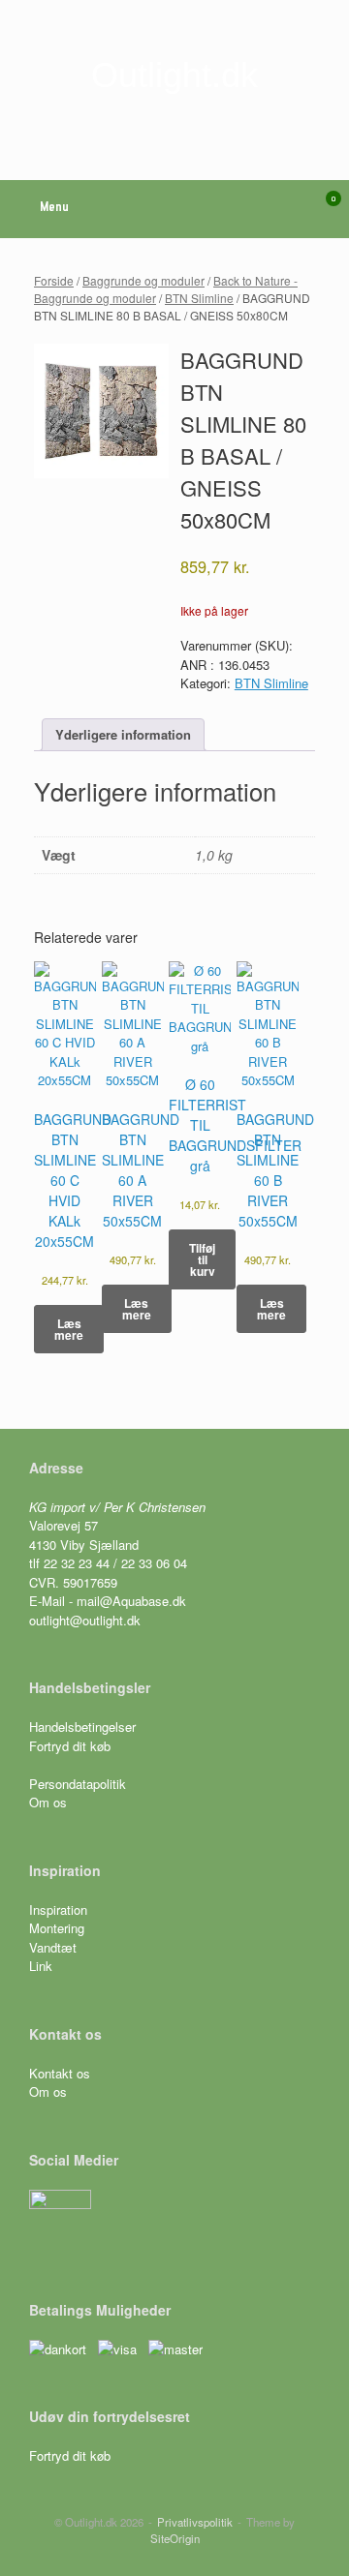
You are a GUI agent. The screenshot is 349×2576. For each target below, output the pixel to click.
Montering (57, 1928)
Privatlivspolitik (195, 2522)
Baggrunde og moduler (143, 280)
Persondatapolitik (78, 1784)
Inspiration (58, 1909)
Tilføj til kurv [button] (202, 1259)
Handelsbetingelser (82, 1727)
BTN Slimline (199, 298)
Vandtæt (53, 1947)
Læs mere (69, 1329)
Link (41, 1966)
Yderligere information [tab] (123, 734)
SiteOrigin (175, 2538)
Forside (54, 280)
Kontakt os (60, 2073)
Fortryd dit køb (72, 1746)
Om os (48, 1802)
